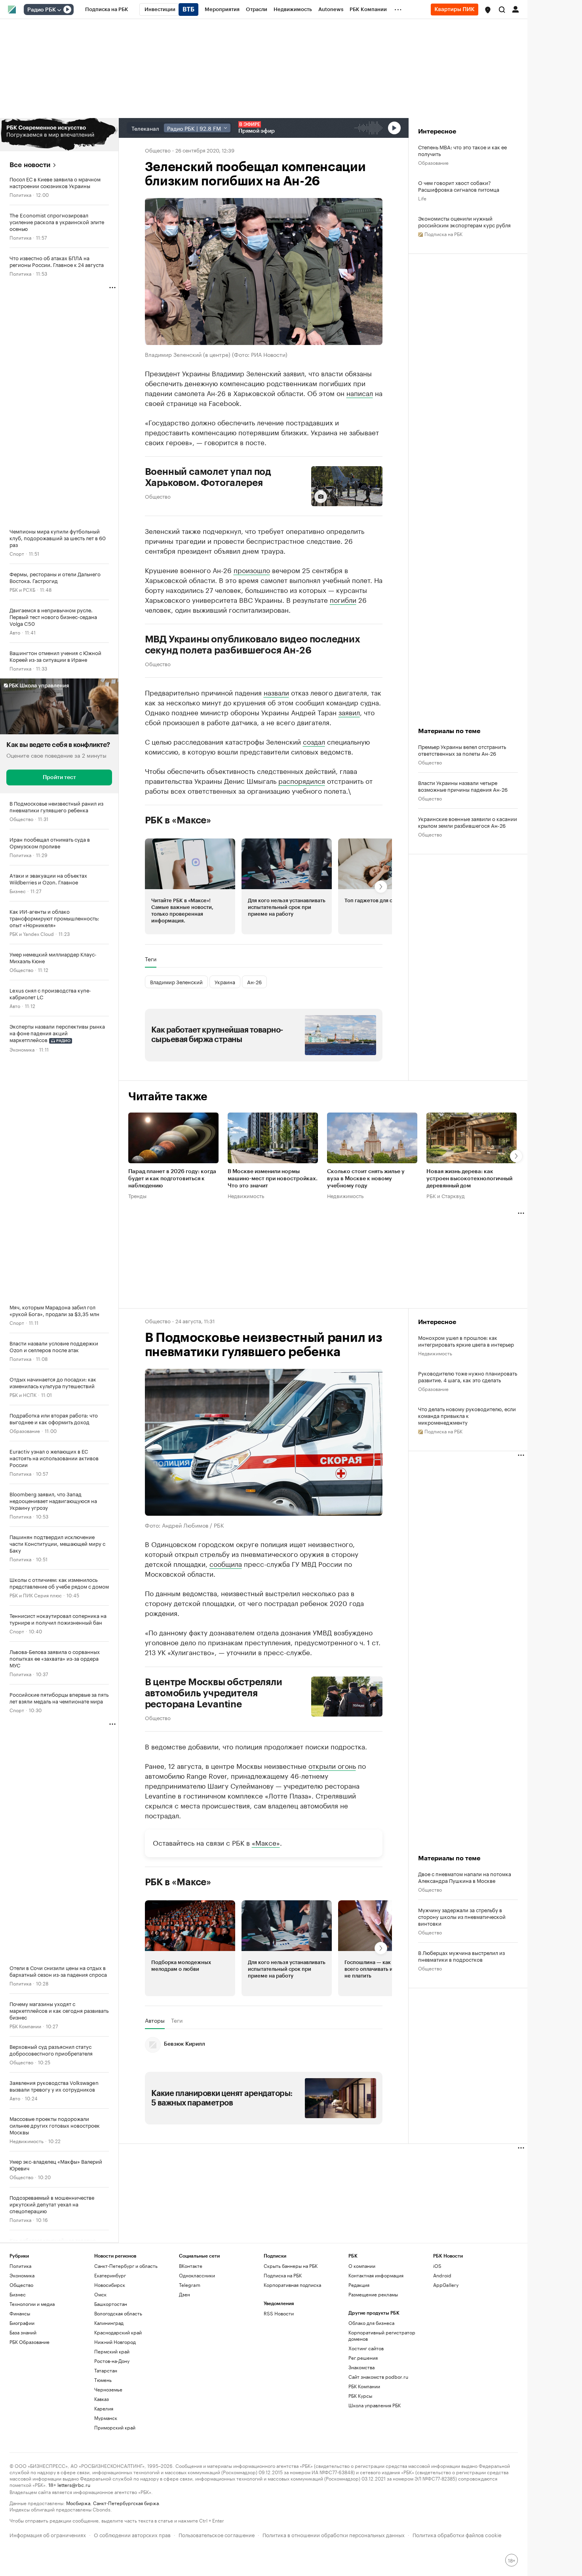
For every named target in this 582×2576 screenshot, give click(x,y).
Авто (15, 632)
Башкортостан (111, 2304)
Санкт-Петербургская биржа (126, 2503)
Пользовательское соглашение (217, 2534)
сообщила (226, 1563)
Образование (25, 1430)
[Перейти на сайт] (59, 135)
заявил (349, 712)
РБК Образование (29, 2342)
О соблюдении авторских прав (132, 2534)
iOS (437, 2266)
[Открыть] (59, 10)
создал (314, 741)
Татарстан (106, 2370)
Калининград (109, 2323)
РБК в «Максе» (178, 820)
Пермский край (112, 2351)
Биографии (22, 2323)
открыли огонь (332, 1765)
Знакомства (361, 2367)
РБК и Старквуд (446, 1195)
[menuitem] (107, 10)
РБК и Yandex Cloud (32, 933)
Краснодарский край (118, 2332)
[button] (488, 10)
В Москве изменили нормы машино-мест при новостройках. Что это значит (273, 1179)
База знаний (23, 2332)
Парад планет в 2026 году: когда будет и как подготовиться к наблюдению (172, 1179)
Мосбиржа (78, 2503)
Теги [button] (151, 959)
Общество (21, 818)
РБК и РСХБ (22, 589)
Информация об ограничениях (48, 2534)
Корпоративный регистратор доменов (382, 2335)
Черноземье (108, 2389)
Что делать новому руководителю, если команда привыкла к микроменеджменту (467, 1415)
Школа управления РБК (375, 2405)
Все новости (30, 165)
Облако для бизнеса (371, 2323)
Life (422, 198)
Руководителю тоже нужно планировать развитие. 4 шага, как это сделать (468, 1376)
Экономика (22, 1049)
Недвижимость (27, 2141)
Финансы (20, 2313)
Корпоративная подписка (292, 2285)
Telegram (190, 2285)
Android (442, 2275)
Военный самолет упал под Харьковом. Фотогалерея (208, 477)
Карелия (104, 2408)
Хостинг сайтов (366, 2348)
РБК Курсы (360, 2396)
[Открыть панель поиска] (502, 10)
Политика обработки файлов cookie (457, 2534)
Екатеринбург (110, 2275)
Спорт (17, 553)
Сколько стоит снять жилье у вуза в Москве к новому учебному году (366, 1179)
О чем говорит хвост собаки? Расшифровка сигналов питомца (459, 186)
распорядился (302, 780)
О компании (362, 2266)
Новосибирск (110, 2285)
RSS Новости (279, 2313)
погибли (343, 599)
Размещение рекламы (373, 2294)
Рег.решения (363, 2358)
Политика (20, 194)
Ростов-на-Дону (112, 2361)
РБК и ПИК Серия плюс (36, 1595)
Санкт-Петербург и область (126, 2266)
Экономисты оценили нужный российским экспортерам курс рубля (464, 221)
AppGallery (446, 2285)
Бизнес (18, 891)
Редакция (359, 2285)
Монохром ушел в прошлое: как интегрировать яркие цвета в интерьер (466, 1341)
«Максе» (266, 1842)
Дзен (184, 2294)
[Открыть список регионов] (488, 10)
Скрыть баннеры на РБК (291, 2266)
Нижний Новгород (115, 2342)
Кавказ (102, 2399)
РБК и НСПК (23, 1394)
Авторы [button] (155, 2020)
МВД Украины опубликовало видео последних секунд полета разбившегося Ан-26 (253, 645)
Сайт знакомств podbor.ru (378, 2377)
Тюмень (103, 2380)
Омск (100, 2294)
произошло (252, 570)
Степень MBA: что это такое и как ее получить (462, 150)
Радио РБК (42, 10)
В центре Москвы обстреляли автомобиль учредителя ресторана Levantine (214, 1693)
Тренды (137, 1195)
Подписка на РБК (283, 2275)
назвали (276, 692)
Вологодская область (118, 2313)
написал (360, 392)
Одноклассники (197, 2275)
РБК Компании (25, 2026)
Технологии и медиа (32, 2304)
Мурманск (106, 2418)
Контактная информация (376, 2275)
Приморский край (115, 2427)
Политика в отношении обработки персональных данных (334, 2534)
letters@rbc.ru (74, 2484)
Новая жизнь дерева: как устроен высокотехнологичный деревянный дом (469, 1179)
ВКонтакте (191, 2266)
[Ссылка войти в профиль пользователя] (515, 9)
